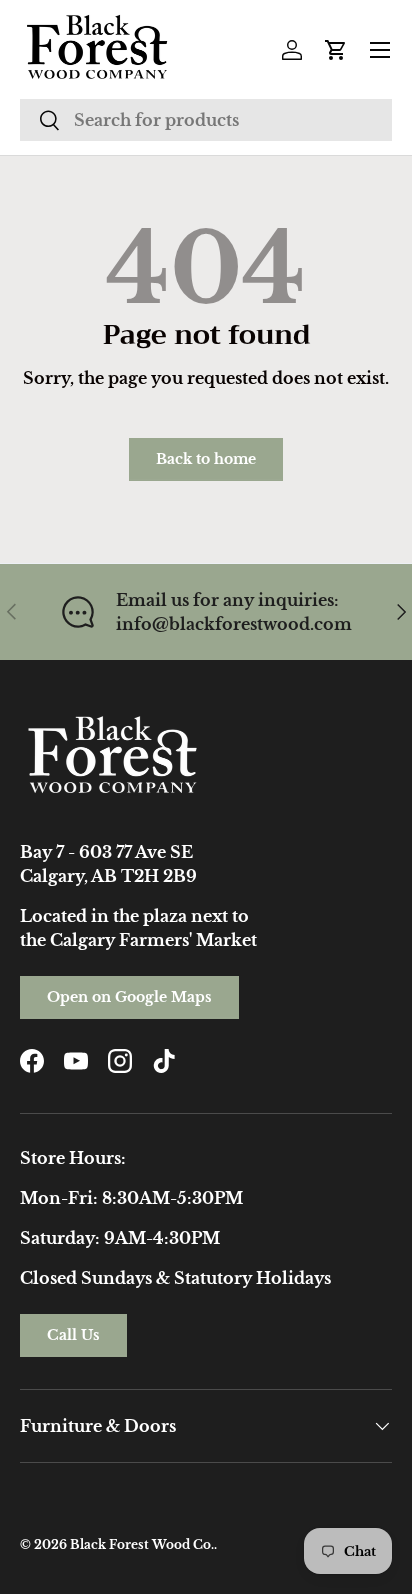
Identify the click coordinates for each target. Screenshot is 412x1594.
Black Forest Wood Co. (142, 1544)
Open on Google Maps (129, 997)
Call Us (73, 1335)
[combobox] (206, 120)
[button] (336, 50)
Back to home (206, 459)
